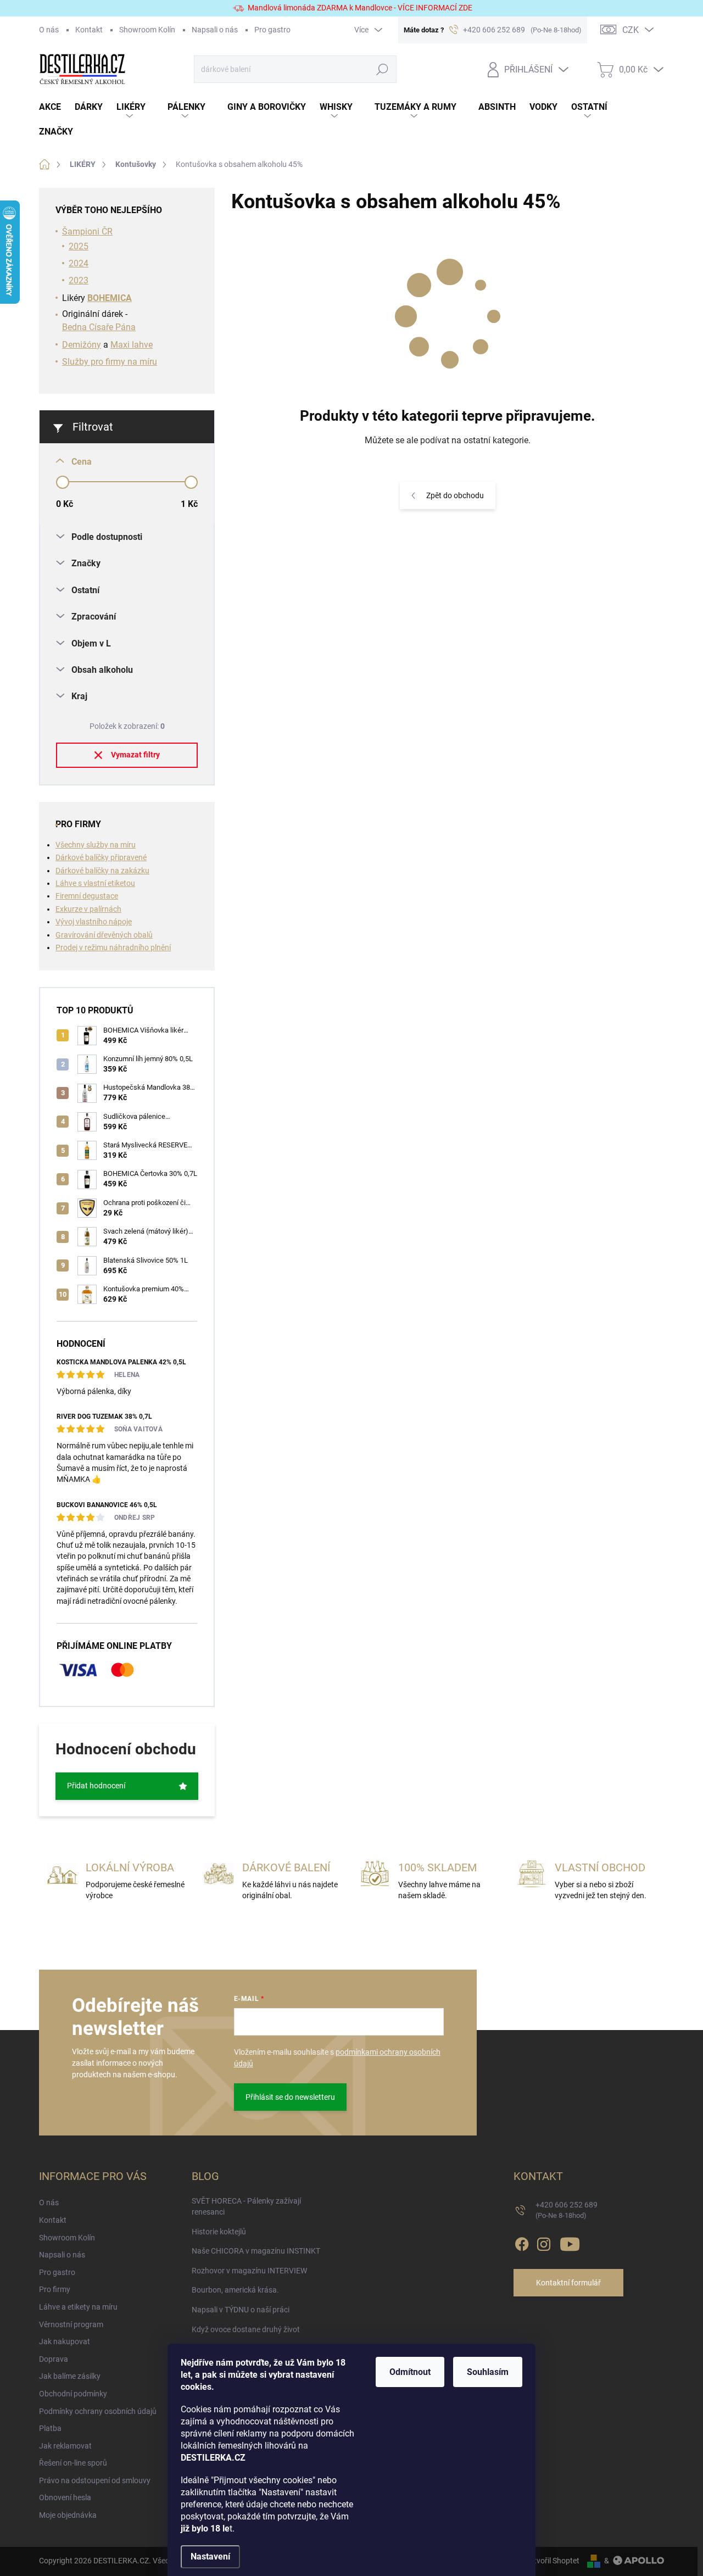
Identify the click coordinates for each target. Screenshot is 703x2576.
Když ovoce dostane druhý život (246, 2329)
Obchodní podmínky (73, 2394)
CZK (631, 30)
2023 (79, 280)
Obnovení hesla (65, 2497)
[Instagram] (544, 2243)
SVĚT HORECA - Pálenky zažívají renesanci (246, 2206)
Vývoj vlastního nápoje (94, 922)
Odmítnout (410, 2372)
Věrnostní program (71, 2324)
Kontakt (89, 30)
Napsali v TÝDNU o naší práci (241, 2310)
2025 (79, 246)
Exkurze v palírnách (88, 909)
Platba (50, 2428)
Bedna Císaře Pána (99, 327)
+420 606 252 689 (567, 2210)
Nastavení (210, 2557)
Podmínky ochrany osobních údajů (98, 2411)
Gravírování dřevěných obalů (104, 935)
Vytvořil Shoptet (552, 2561)
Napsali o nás (215, 30)
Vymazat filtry (135, 755)
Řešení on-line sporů (73, 2463)
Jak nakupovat (65, 2341)
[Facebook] (522, 2243)
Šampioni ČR (87, 232)
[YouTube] (570, 2243)
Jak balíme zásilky (70, 2376)
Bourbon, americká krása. (235, 2290)
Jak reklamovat (65, 2446)
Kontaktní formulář (568, 2283)
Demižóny (82, 345)
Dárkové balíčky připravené (101, 857)
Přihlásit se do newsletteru (290, 2097)
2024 (79, 263)
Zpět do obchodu (455, 495)
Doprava (54, 2359)
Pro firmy (55, 2289)
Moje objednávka (68, 2515)
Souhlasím (488, 2372)
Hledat (383, 69)
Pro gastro (272, 30)
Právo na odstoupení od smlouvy (95, 2480)
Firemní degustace (87, 896)
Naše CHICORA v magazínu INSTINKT (256, 2251)
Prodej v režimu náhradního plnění (113, 947)
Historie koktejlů (219, 2232)
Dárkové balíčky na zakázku (102, 871)
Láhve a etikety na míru (78, 2307)
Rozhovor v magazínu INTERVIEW (249, 2271)
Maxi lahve (132, 345)
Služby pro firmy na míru (110, 362)
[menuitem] (57, 107)
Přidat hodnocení (96, 1786)
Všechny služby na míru (96, 845)
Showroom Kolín (147, 30)
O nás (49, 30)
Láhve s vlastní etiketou (95, 883)
